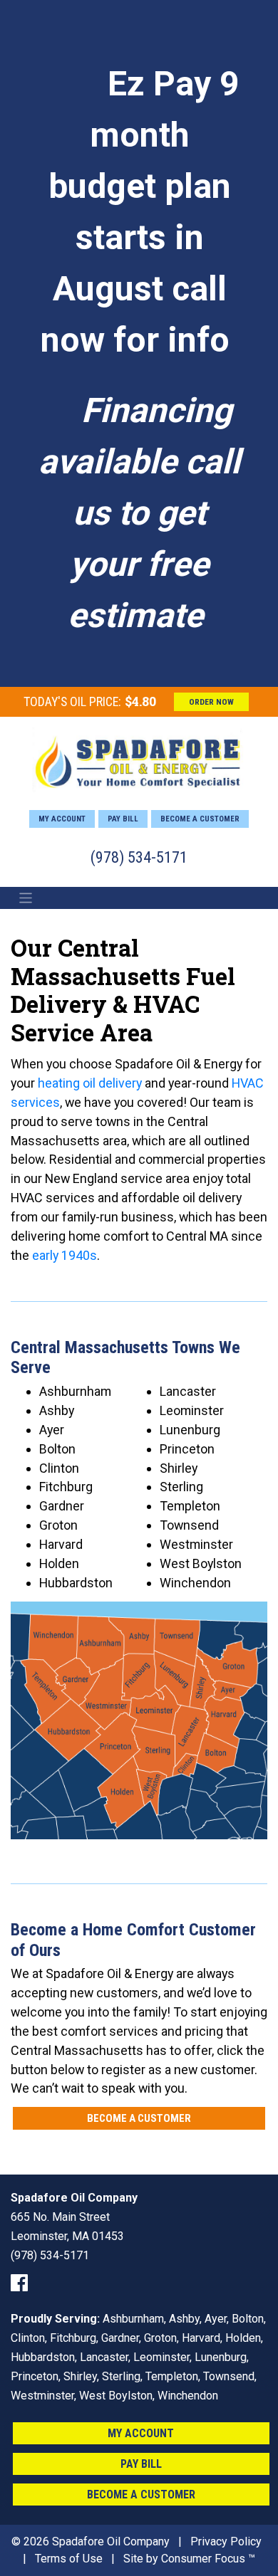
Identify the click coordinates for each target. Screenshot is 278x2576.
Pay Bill (123, 819)
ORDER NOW (211, 702)
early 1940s (65, 1255)
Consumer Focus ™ (208, 2559)
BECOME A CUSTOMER (139, 2118)
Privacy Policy (226, 2541)
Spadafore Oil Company (111, 2541)
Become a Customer (200, 819)
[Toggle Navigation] (26, 898)
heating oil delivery (90, 1083)
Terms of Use (69, 2559)
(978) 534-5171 (139, 857)
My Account (62, 819)
